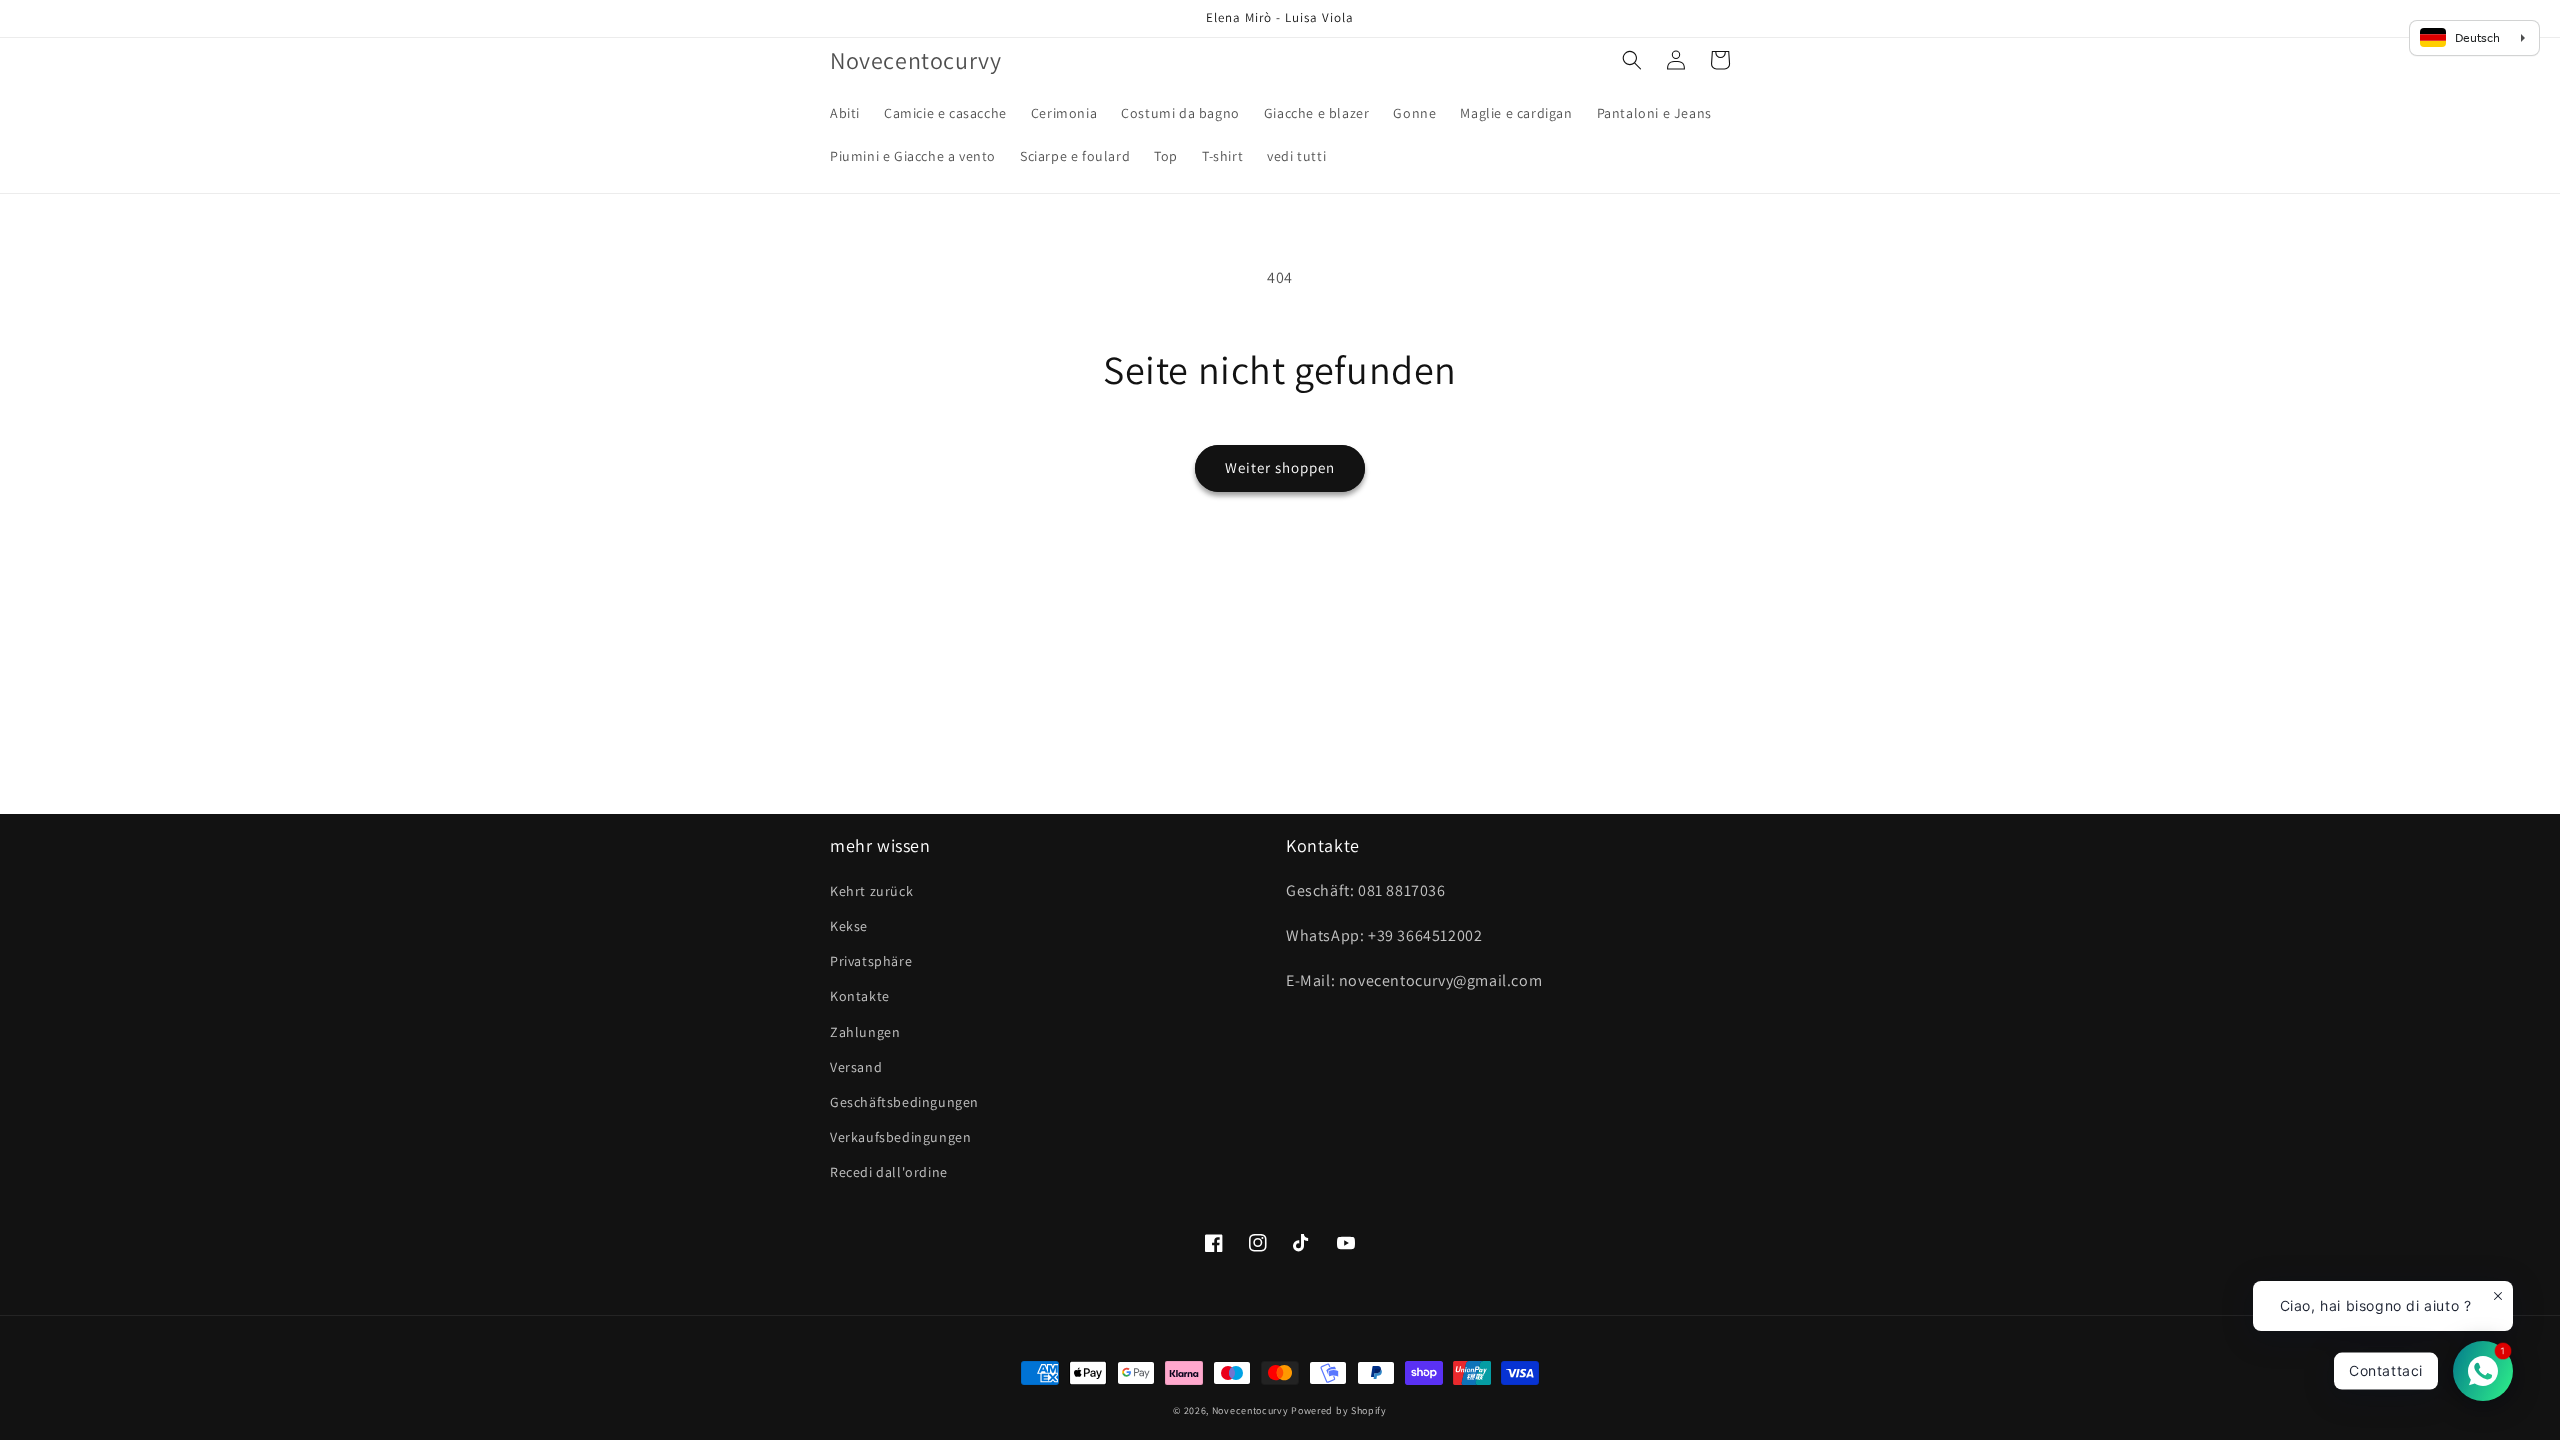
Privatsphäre (871, 961)
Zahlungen (865, 1032)
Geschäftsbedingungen (904, 1102)
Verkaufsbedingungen (900, 1137)
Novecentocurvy (1250, 1410)
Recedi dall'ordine (889, 1172)
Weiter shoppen (1280, 467)
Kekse (849, 926)
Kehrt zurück (871, 891)
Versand (856, 1067)
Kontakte (860, 996)
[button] (1632, 60)
